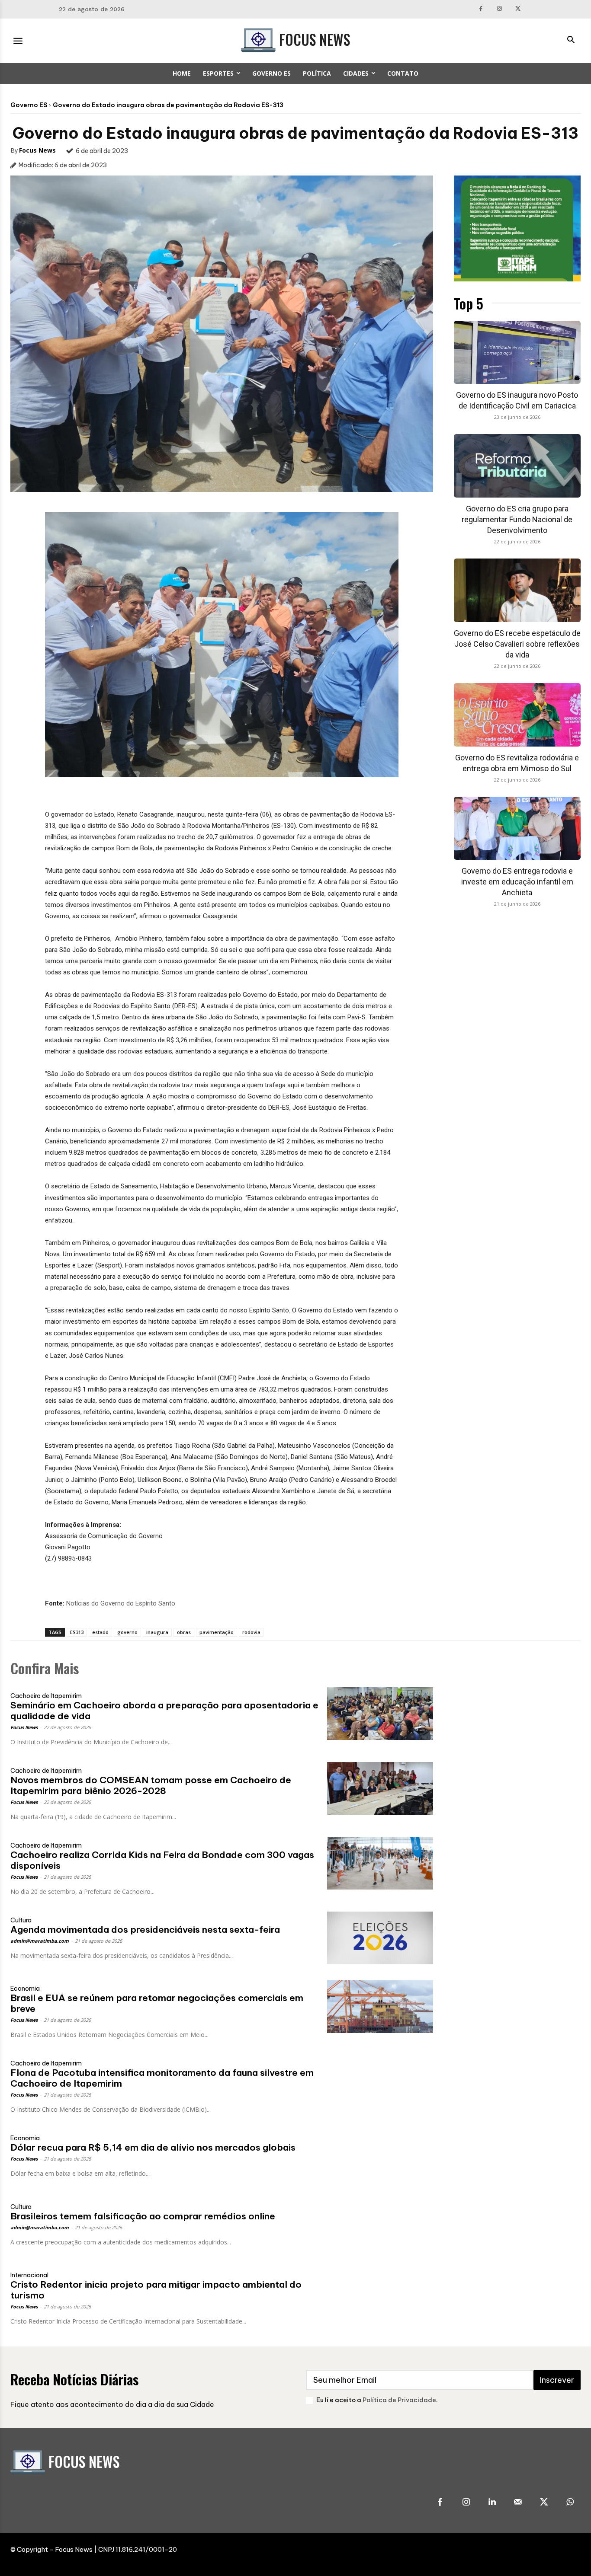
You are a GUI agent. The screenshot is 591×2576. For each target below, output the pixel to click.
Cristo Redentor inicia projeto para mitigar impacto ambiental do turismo (156, 2290)
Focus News (37, 150)
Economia (25, 1989)
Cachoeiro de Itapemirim (46, 1696)
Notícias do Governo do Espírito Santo (121, 1603)
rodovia (251, 1632)
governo (127, 1632)
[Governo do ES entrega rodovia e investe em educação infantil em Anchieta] (517, 828)
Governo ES (29, 105)
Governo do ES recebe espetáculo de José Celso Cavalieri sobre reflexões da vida (517, 644)
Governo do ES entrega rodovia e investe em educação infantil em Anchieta (517, 882)
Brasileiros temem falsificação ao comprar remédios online (143, 2216)
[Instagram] (499, 9)
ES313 (77, 1632)
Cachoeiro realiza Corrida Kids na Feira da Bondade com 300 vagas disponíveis (162, 1860)
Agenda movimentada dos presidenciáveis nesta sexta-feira (145, 1930)
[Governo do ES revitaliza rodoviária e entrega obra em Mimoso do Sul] (517, 715)
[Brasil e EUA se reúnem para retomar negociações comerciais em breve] (380, 2006)
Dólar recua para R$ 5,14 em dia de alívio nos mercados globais (153, 2147)
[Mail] (518, 2503)
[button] (571, 41)
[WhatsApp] (570, 2503)
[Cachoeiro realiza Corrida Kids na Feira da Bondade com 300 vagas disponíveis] (380, 1863)
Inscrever (557, 2380)
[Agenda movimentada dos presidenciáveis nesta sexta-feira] (380, 1938)
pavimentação (217, 1632)
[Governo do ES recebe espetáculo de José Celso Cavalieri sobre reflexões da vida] (517, 590)
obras (184, 1632)
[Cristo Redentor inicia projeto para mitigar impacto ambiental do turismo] (380, 2293)
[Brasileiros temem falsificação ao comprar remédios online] (380, 2225)
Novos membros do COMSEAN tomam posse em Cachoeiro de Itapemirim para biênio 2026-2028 (151, 1785)
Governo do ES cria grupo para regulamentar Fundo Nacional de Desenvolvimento (517, 519)
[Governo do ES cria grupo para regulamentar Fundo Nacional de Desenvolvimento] (517, 466)
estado (100, 1632)
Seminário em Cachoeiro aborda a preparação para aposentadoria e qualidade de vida (164, 1711)
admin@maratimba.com (40, 1941)
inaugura (157, 1632)
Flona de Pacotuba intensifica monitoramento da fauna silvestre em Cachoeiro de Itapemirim (162, 2078)
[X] (518, 9)
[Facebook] (481, 9)
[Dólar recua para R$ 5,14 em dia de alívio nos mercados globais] (380, 2156)
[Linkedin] (492, 2503)
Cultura (21, 1920)
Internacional (29, 2275)
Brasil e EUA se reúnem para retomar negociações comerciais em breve (157, 2003)
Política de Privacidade (399, 2400)
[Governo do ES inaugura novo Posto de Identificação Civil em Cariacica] (517, 353)
